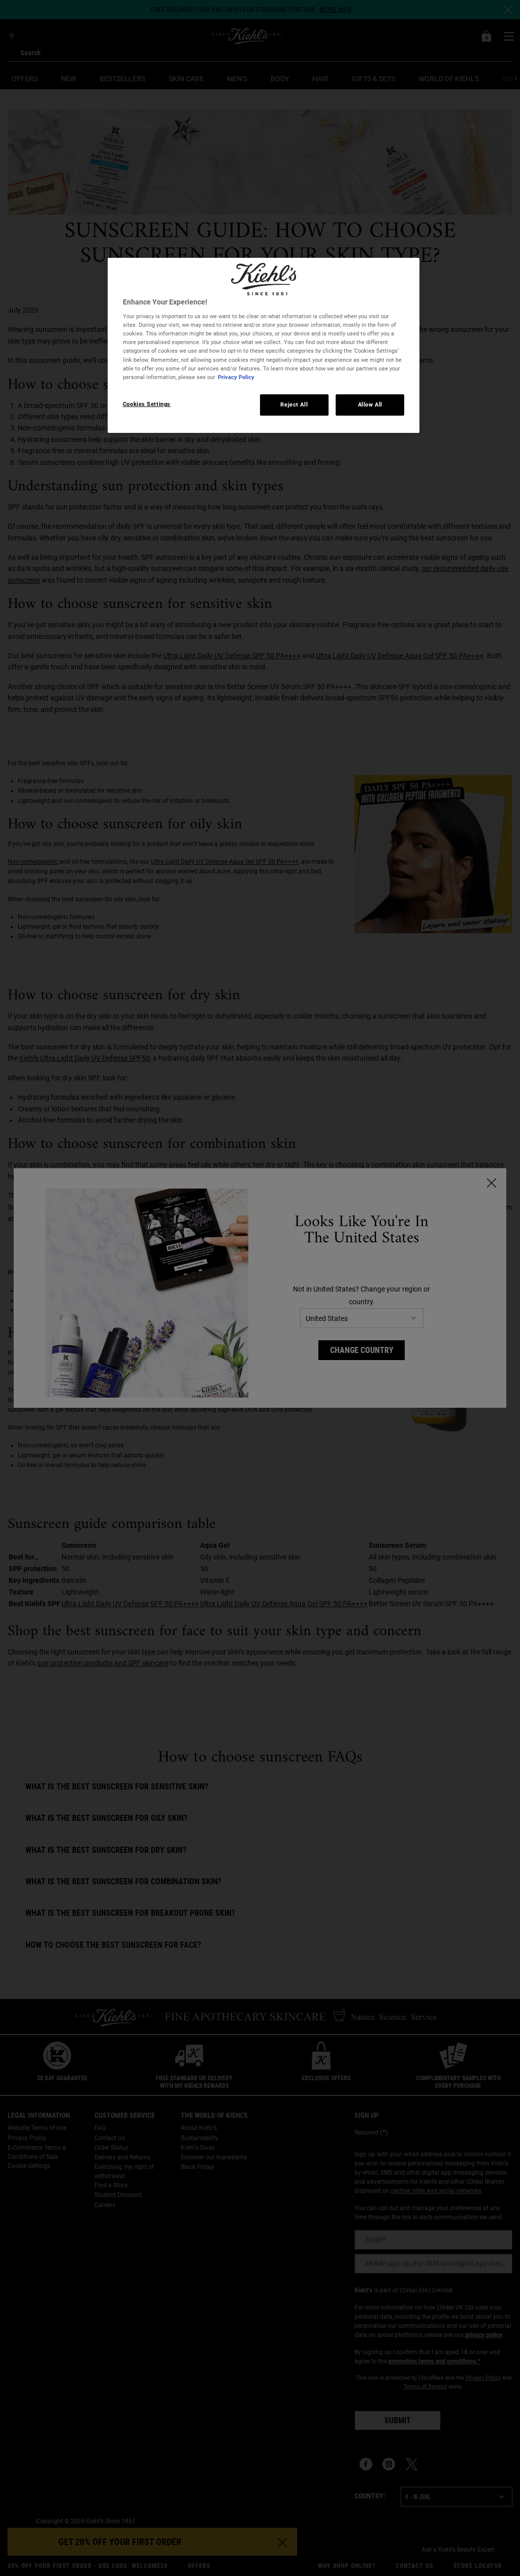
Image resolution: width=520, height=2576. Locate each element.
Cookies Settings (147, 404)
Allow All (370, 404)
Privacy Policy (236, 377)
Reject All (294, 404)
